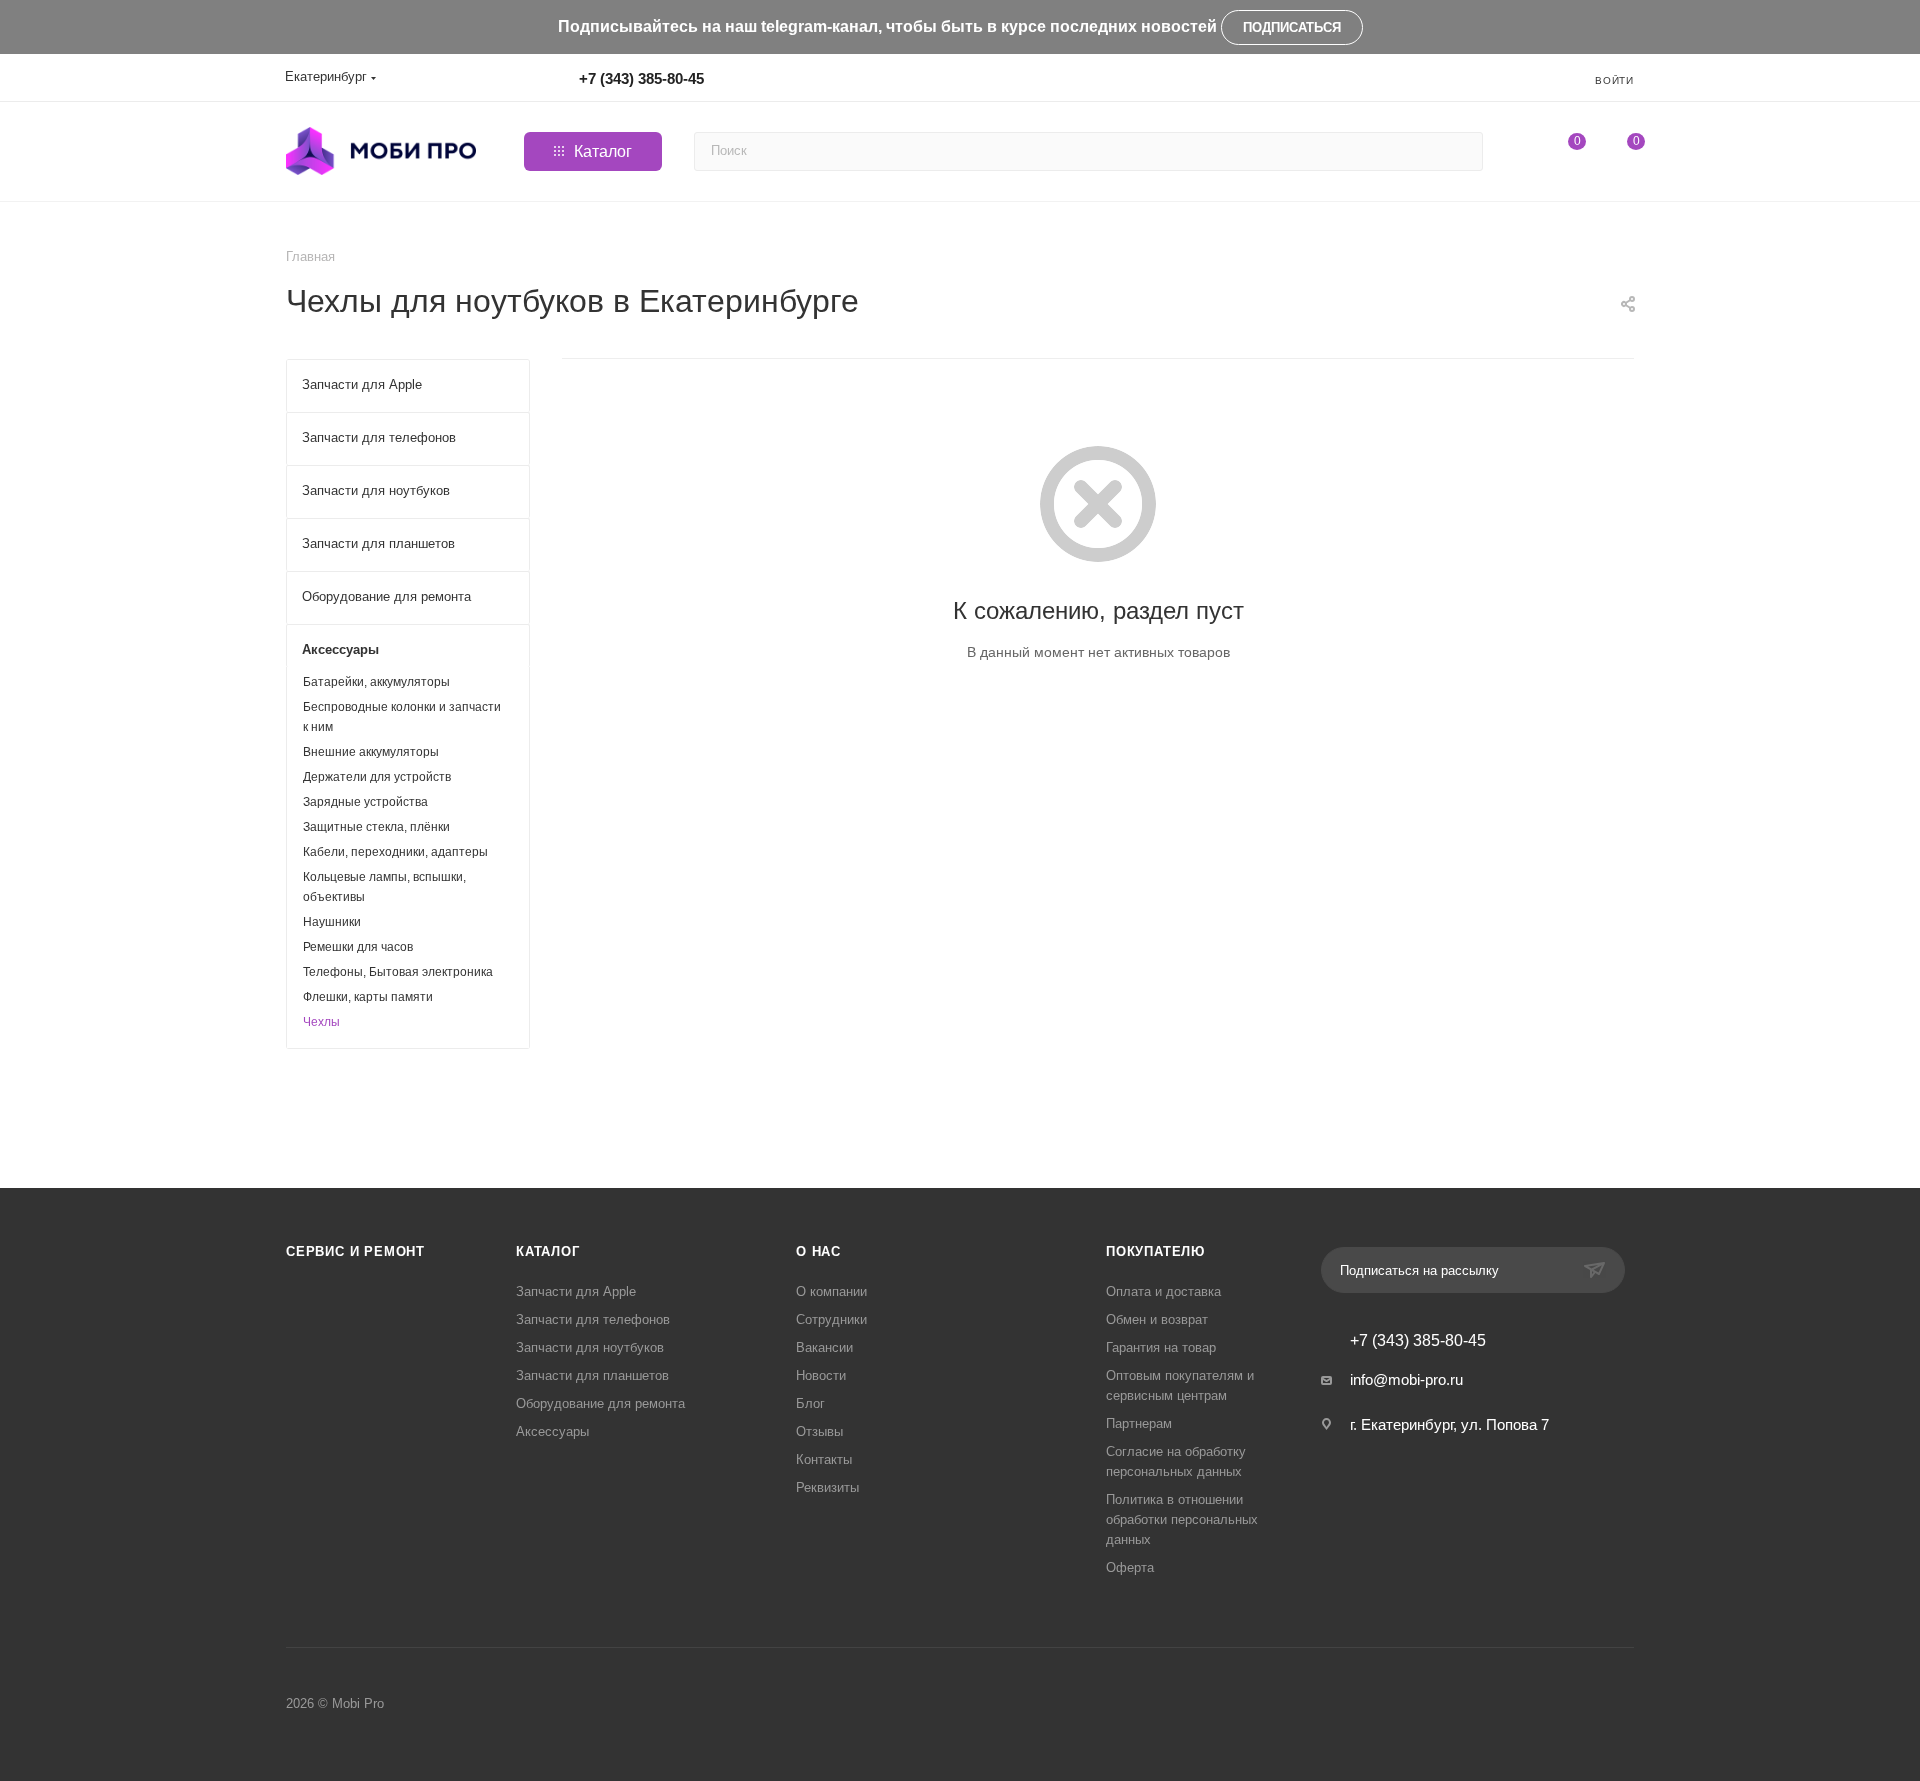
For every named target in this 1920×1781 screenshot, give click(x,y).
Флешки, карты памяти (368, 997)
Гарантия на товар (1161, 1347)
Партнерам (1139, 1423)
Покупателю (1155, 1251)
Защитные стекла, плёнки (376, 827)
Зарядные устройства (365, 802)
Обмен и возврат (1157, 1319)
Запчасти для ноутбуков (590, 1347)
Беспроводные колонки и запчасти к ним (402, 717)
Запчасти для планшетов (592, 1375)
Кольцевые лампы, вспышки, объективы (384, 887)
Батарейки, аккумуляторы (376, 682)
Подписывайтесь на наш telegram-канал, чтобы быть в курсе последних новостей (887, 26)
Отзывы (819, 1431)
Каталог (548, 1251)
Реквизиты (827, 1487)
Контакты (824, 1459)
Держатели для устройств (377, 777)
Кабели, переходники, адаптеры (395, 852)
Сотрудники (831, 1319)
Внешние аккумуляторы (371, 752)
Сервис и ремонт (355, 1251)
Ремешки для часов (358, 947)
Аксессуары (552, 1431)
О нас (818, 1251)
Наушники (332, 922)
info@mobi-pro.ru (1406, 1379)
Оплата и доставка (1163, 1291)
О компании (831, 1291)
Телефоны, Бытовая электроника (398, 972)
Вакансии (824, 1347)
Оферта (1130, 1567)
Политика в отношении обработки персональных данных (1182, 1519)
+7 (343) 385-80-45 (641, 78)
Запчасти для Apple (576, 1291)
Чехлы (321, 1022)
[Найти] (1464, 151)
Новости (821, 1375)
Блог (810, 1403)
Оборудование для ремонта (600, 1403)
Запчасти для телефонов (593, 1319)
